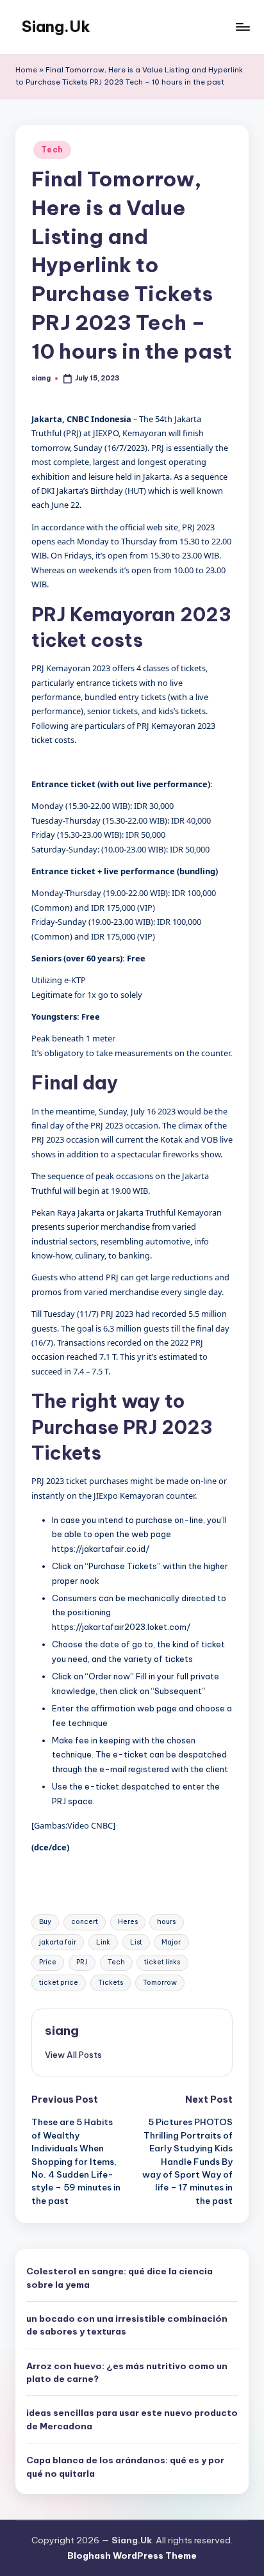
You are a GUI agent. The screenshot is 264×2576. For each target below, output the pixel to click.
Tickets (111, 1983)
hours (166, 1922)
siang (62, 2030)
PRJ (82, 1962)
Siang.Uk (56, 26)
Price (48, 1962)
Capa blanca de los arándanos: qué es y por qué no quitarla (125, 2466)
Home (26, 70)
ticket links (162, 1962)
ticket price (59, 1983)
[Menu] (242, 27)
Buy (45, 1922)
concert (85, 1922)
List (136, 1942)
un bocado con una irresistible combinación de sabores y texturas (127, 2325)
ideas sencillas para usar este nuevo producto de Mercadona (132, 2419)
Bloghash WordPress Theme (132, 2556)
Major (171, 1942)
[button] (73, 2055)
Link (103, 1942)
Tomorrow (160, 1983)
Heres (128, 1922)
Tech (52, 150)
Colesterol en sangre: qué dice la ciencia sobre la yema (120, 2278)
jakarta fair (58, 1942)
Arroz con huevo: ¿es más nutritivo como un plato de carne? (127, 2372)
